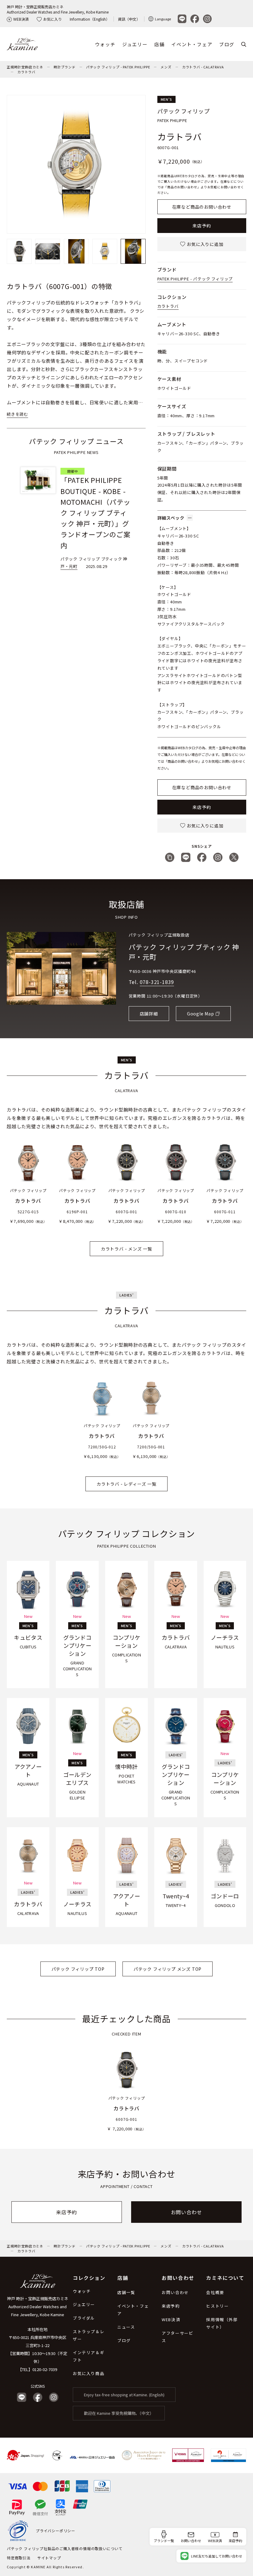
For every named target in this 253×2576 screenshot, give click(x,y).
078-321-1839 (157, 982)
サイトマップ (49, 2558)
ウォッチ (105, 44)
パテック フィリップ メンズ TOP (168, 1969)
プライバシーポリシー (56, 2531)
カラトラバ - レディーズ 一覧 (126, 1484)
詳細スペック (171, 518)
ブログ (227, 44)
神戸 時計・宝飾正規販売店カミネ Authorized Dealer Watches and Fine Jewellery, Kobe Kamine (38, 2307)
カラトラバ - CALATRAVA (203, 67)
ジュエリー (135, 44)
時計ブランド (65, 67)
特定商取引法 (19, 2558)
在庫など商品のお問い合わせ (202, 207)
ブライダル (84, 2318)
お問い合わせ (187, 2212)
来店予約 (202, 226)
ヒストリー (217, 2306)
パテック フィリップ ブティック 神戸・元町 (184, 952)
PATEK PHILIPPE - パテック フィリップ (195, 279)
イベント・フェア (192, 44)
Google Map (201, 1014)
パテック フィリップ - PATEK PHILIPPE (118, 67)
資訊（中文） (129, 19)
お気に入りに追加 (205, 244)
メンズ (166, 67)
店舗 (159, 44)
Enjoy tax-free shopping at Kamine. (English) (124, 2395)
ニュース (126, 2327)
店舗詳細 (149, 1014)
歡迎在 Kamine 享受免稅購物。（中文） (119, 2413)
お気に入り (52, 19)
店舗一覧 (126, 2292)
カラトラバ (26, 72)
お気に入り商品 (89, 2373)
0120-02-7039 (45, 2369)
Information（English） (90, 19)
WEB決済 (21, 19)
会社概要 (215, 2292)
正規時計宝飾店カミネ (25, 67)
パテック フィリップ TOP (78, 1969)
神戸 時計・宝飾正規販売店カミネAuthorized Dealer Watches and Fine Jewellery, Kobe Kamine (58, 9)
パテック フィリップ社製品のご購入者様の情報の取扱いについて (65, 2548)
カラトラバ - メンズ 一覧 (126, 1249)
